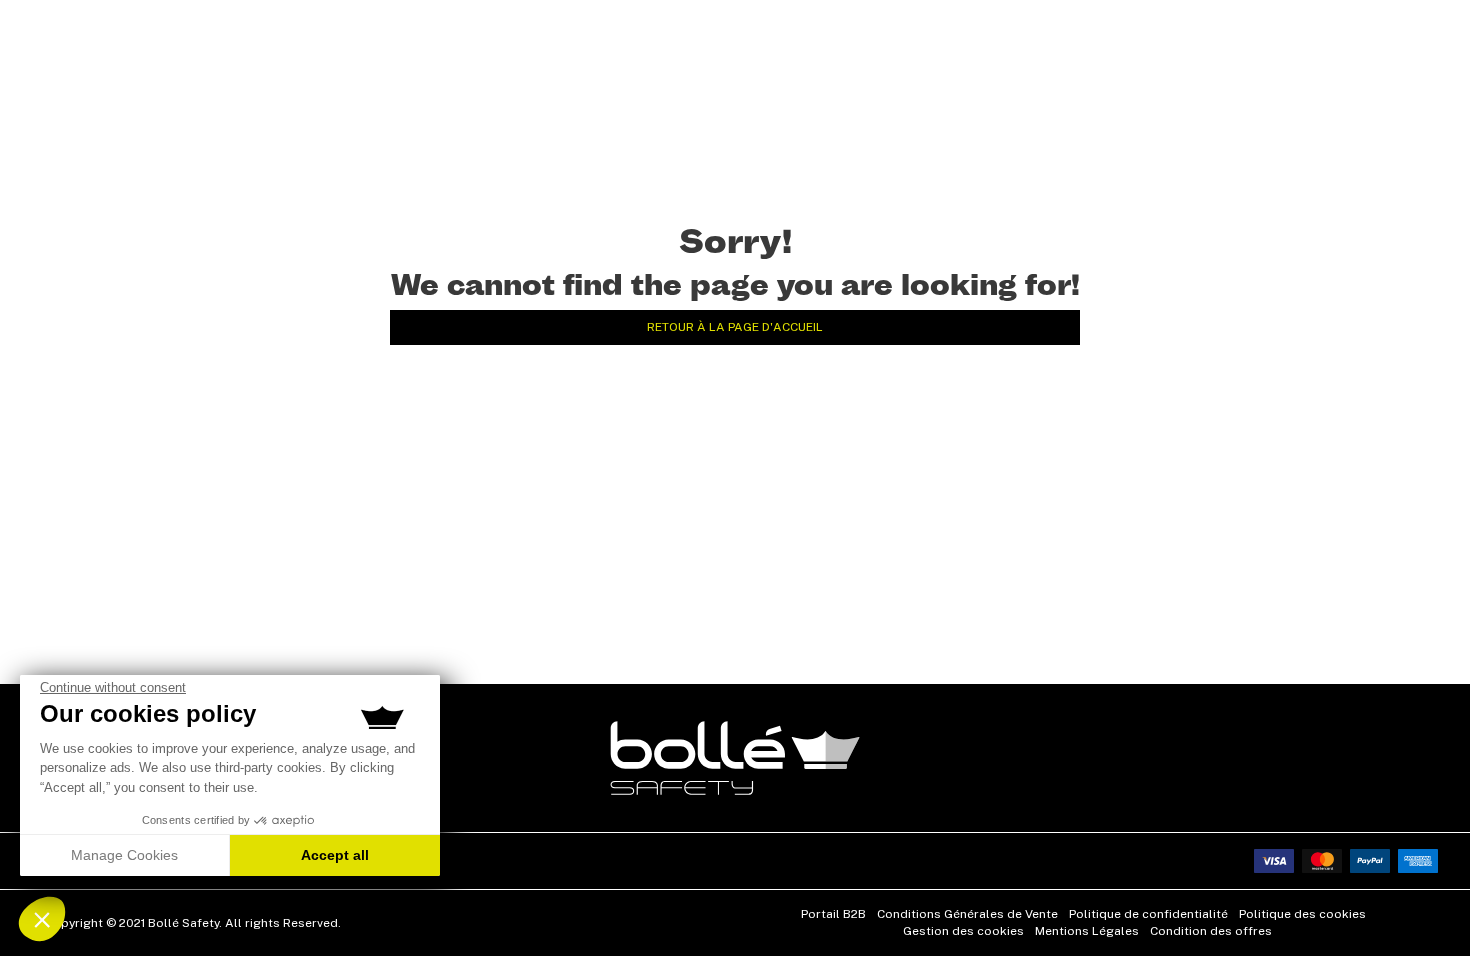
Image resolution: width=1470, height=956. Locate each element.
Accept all (335, 855)
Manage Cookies (124, 855)
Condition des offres (1211, 931)
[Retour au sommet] (1424, 905)
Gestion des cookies (963, 931)
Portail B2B (833, 914)
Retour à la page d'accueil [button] (735, 327)
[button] (42, 919)
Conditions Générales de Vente (967, 914)
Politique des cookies (1302, 914)
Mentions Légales (1087, 931)
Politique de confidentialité (1148, 914)
